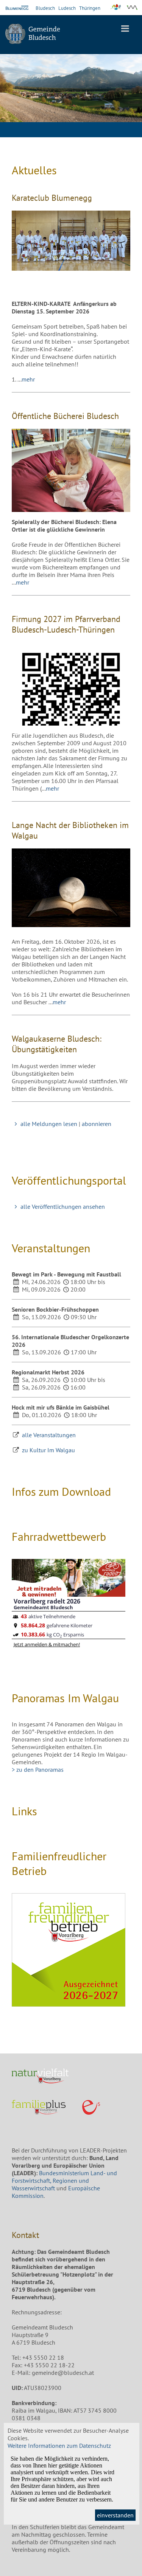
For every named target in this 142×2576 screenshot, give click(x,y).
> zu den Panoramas (38, 1770)
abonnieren (97, 1124)
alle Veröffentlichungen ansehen (62, 1207)
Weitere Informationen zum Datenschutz (59, 2446)
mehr (28, 379)
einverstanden (115, 2515)
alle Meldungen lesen (49, 1124)
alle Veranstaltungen (49, 1435)
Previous (11, 92)
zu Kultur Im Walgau (48, 1450)
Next (131, 92)
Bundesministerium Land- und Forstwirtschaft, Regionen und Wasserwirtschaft (64, 2181)
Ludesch (67, 8)
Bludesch (45, 8)
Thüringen (90, 8)
